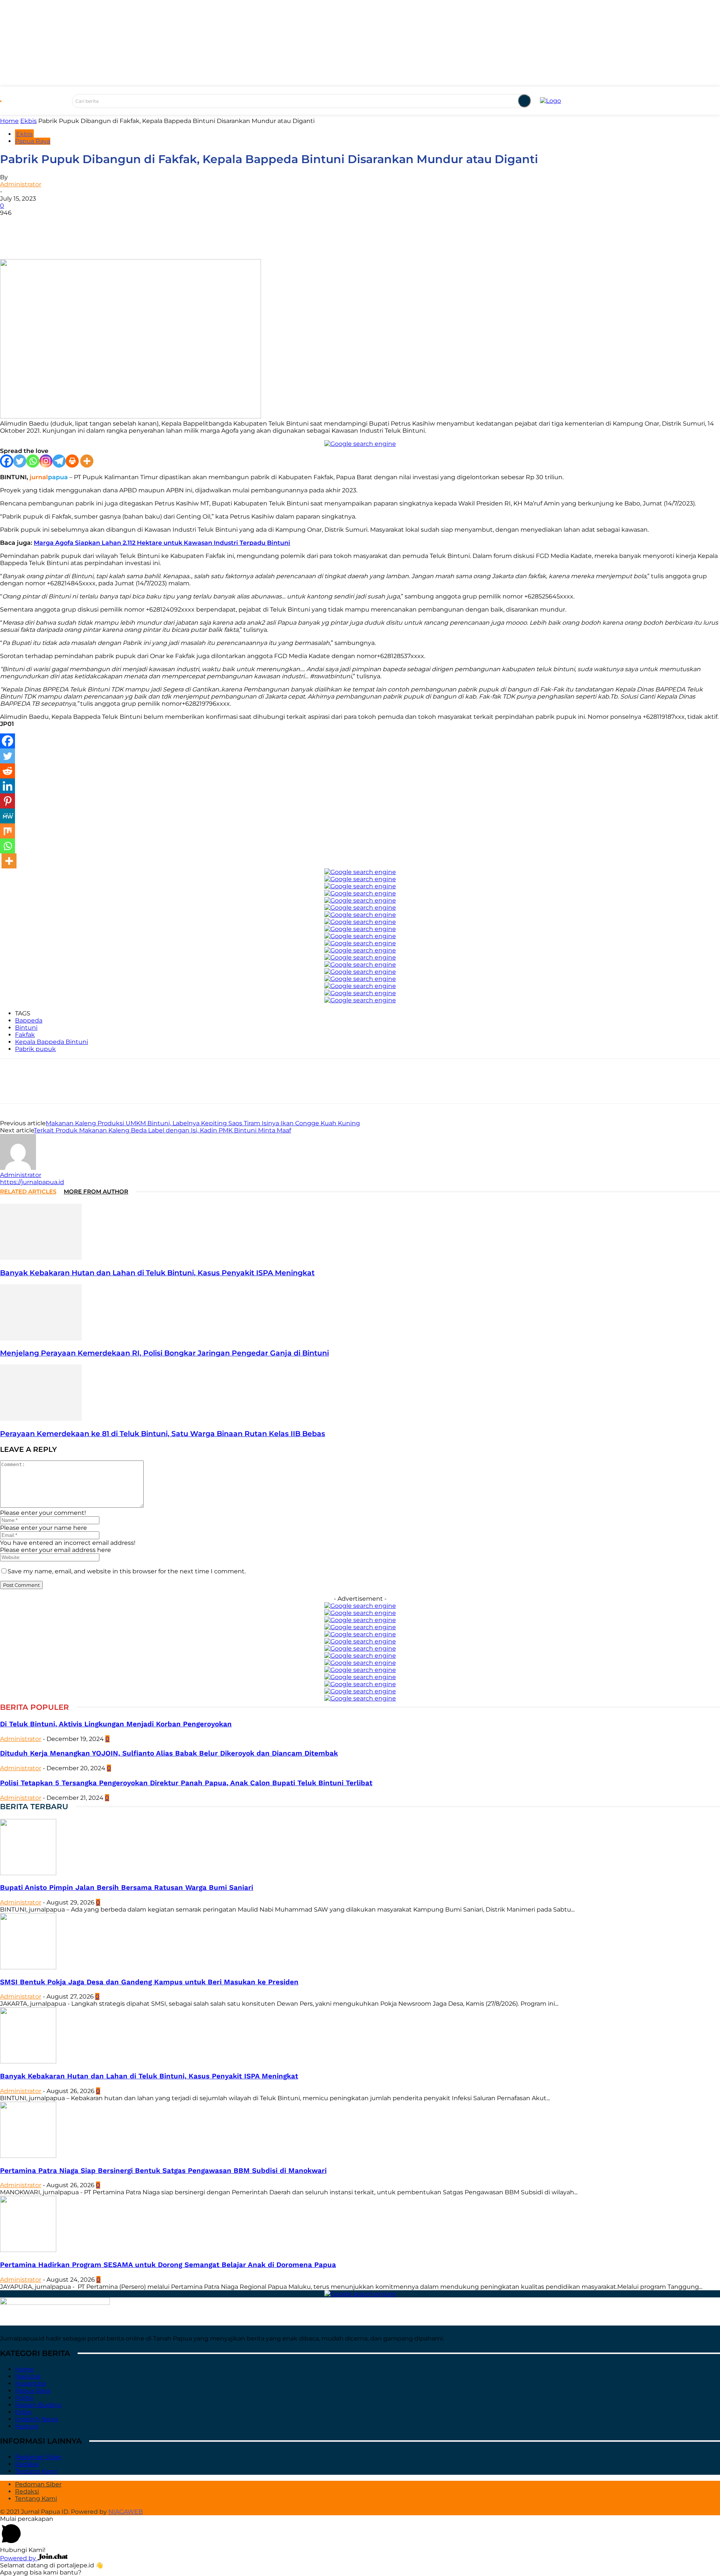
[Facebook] (7, 461)
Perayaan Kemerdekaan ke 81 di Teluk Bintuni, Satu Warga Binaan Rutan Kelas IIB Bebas (163, 1434)
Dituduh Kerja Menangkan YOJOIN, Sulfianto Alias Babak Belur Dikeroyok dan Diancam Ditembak (169, 1753)
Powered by (19, 2558)
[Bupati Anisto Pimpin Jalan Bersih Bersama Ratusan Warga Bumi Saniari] (28, 1873)
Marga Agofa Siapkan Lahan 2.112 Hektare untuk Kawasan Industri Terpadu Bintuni (162, 543)
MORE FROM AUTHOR (96, 1191)
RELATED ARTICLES (28, 1191)
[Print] (72, 461)
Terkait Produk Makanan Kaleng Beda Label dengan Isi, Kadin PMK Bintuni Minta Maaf (162, 1130)
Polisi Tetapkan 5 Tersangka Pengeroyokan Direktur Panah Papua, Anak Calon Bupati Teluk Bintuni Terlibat (186, 1783)
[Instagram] (46, 461)
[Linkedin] (7, 786)
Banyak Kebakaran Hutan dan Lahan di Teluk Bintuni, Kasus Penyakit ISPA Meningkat (157, 1273)
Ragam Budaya (38, 2405)
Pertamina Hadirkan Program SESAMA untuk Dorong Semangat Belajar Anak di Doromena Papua (168, 2265)
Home (9, 121)
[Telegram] (59, 461)
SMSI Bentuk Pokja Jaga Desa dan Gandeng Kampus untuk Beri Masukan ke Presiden (149, 1982)
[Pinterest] (7, 801)
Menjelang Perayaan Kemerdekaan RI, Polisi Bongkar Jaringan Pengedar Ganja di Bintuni (164, 1353)
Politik (24, 2398)
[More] (213, 237)
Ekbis (28, 121)
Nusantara (30, 2383)
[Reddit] (7, 771)
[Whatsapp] (33, 461)
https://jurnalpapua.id (32, 1182)
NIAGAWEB (126, 2512)
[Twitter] (20, 461)
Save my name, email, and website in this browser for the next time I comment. (127, 1571)
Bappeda (29, 1020)
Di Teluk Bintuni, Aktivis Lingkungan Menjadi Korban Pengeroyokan (116, 1724)
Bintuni (26, 1028)
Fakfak (25, 1035)
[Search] (524, 101)
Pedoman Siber (38, 2457)
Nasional (28, 2376)
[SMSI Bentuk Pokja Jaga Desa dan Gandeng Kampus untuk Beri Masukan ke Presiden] (28, 1967)
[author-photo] (18, 1168)
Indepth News (37, 2419)
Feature (27, 2426)
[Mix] (7, 831)
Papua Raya (33, 141)
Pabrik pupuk (35, 1049)
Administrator (21, 184)
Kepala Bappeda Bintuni (52, 1042)
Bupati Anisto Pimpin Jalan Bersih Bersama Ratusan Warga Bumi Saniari (127, 1888)
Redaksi (27, 2464)
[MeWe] (7, 816)
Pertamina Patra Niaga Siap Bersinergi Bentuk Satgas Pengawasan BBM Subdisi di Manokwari (163, 2171)
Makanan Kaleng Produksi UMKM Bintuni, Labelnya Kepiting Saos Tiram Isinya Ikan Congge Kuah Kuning (203, 1123)
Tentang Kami (36, 2471)
